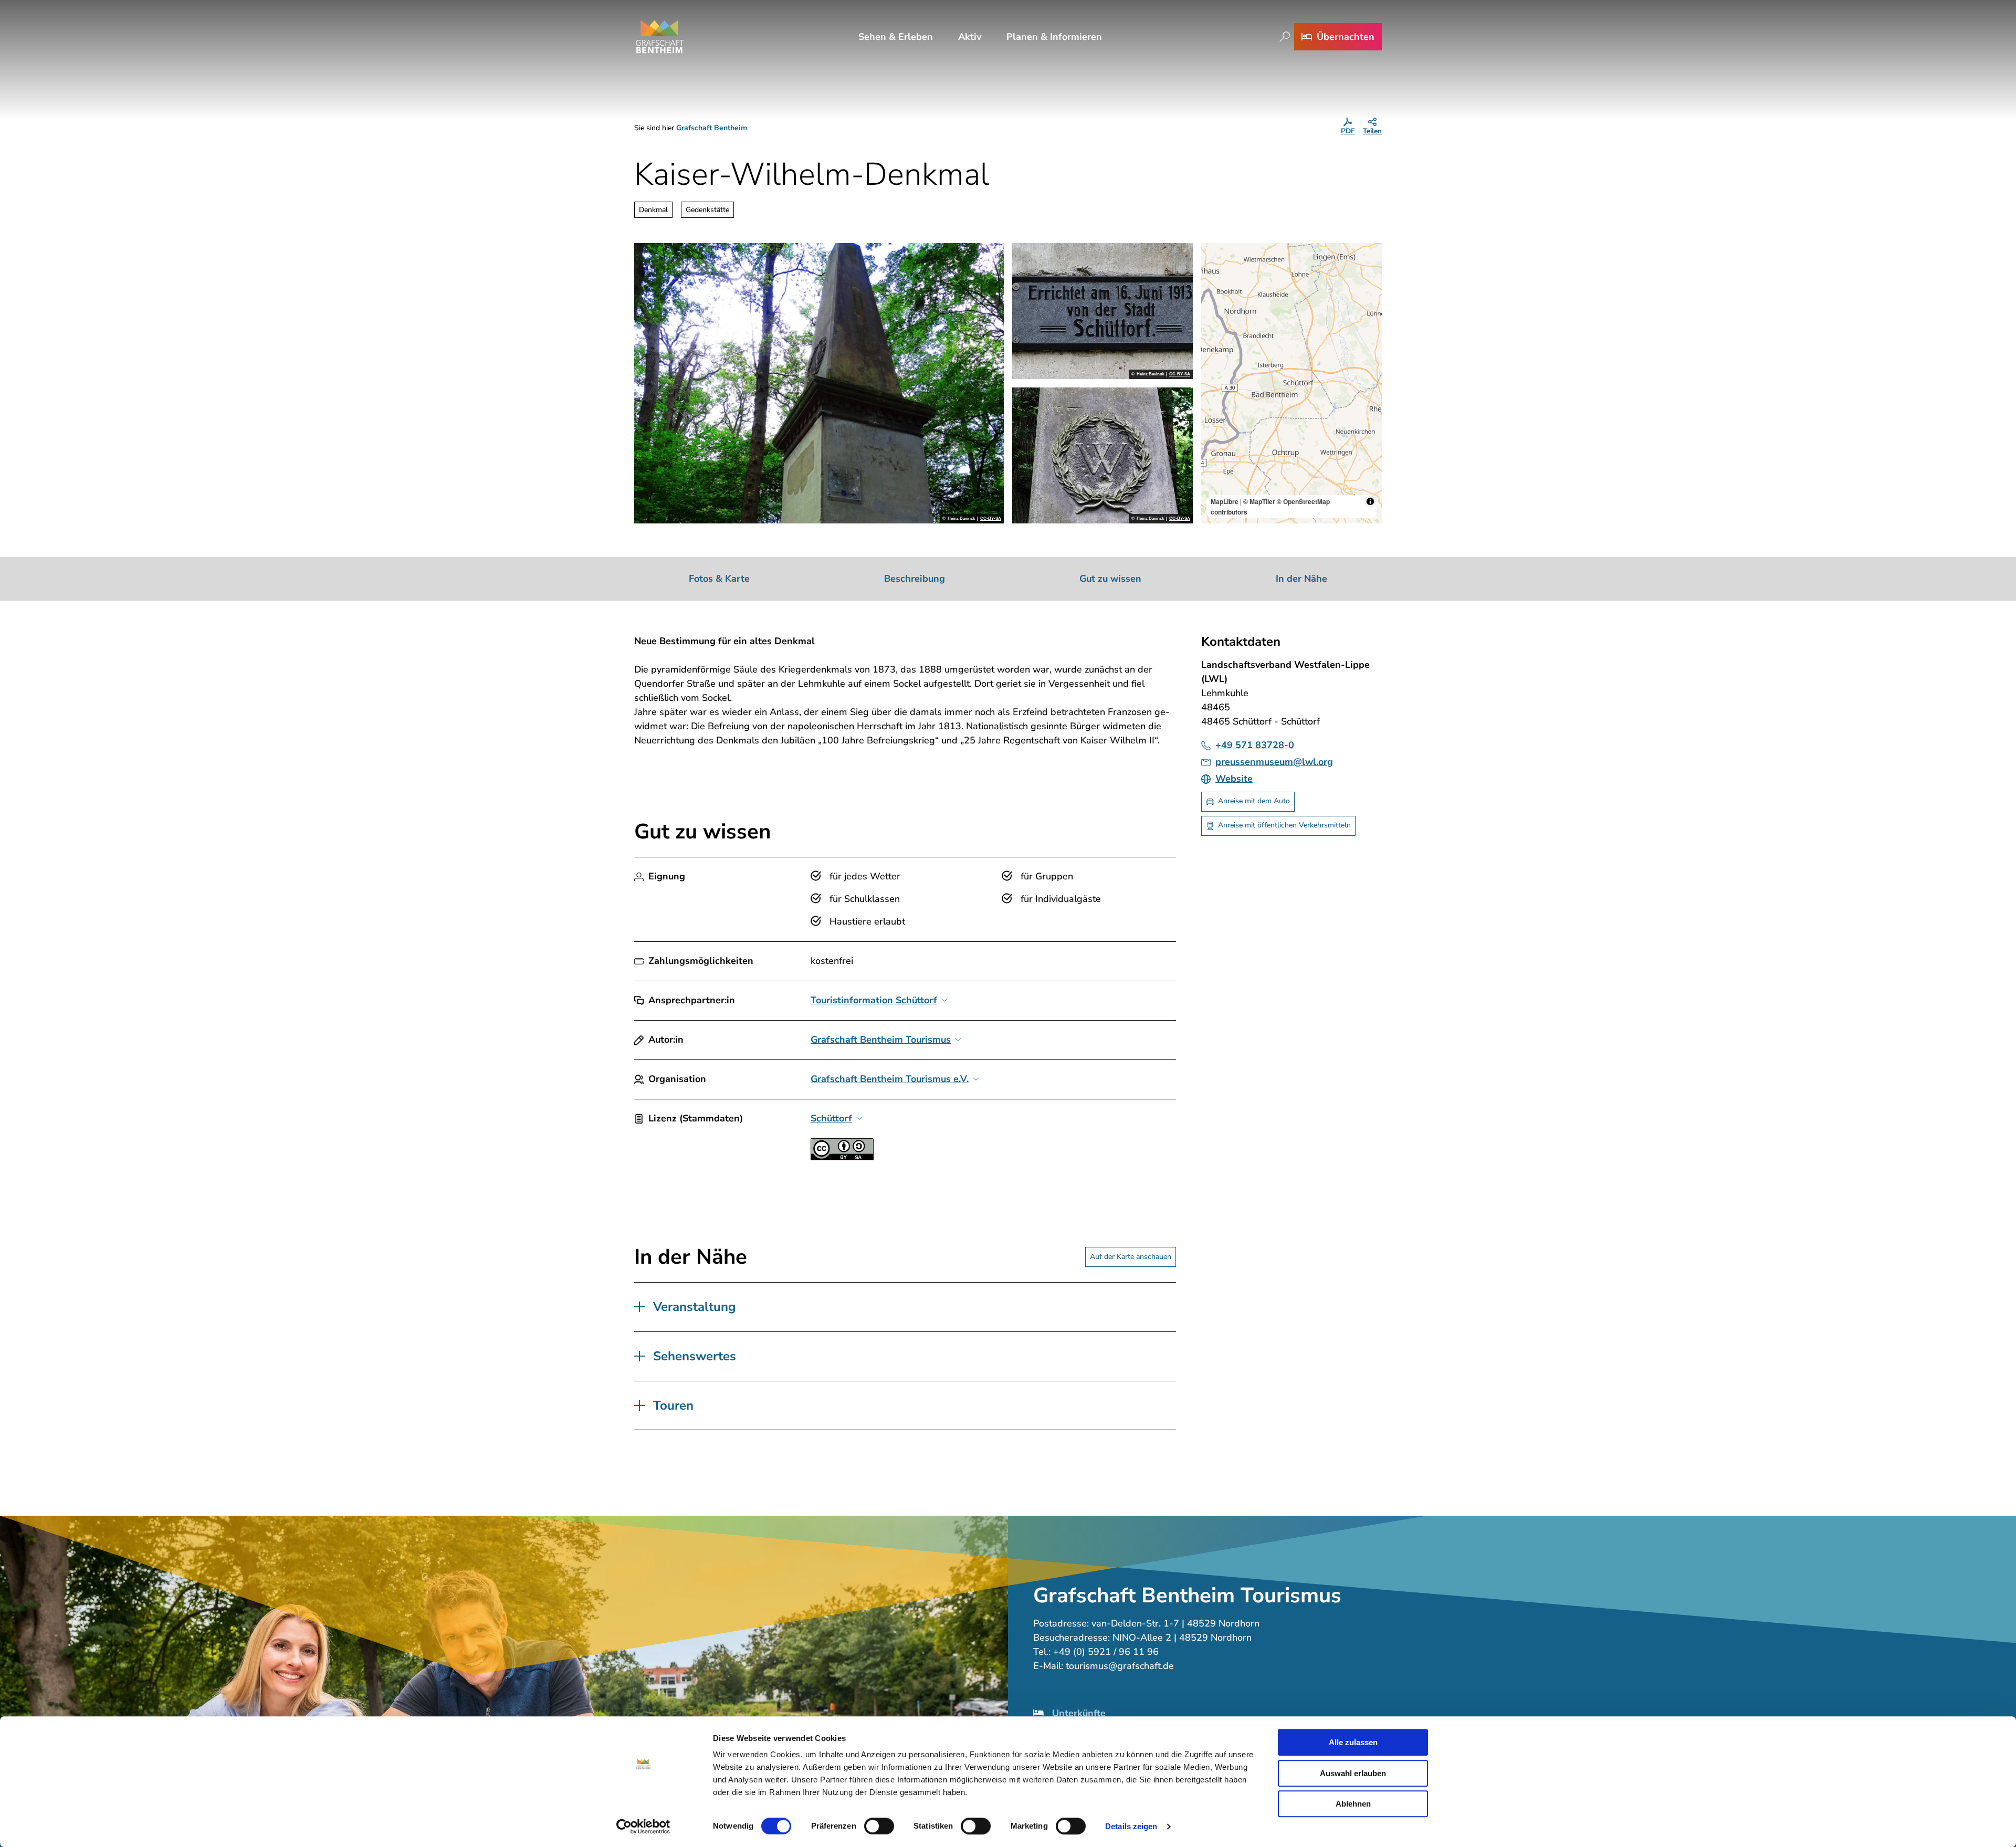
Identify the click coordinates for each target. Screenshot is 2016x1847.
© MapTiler (1259, 501)
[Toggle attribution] (1370, 501)
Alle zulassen (1353, 1742)
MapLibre (1225, 501)
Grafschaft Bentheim (712, 128)
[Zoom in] (1214, 256)
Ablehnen (1353, 1804)
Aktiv (970, 37)
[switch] (879, 1826)
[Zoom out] (1214, 271)
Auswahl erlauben (1353, 1773)
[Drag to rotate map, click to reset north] (1214, 286)
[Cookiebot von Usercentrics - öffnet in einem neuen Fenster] (643, 1827)
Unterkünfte (1079, 1713)
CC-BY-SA (991, 519)
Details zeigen (1131, 1826)
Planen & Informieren (1054, 37)
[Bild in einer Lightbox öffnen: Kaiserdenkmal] (819, 383)
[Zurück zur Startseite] (660, 37)
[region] (1291, 383)
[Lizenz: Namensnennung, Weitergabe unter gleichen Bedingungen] (842, 1157)
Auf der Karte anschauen (1131, 1257)
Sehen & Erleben (896, 37)
